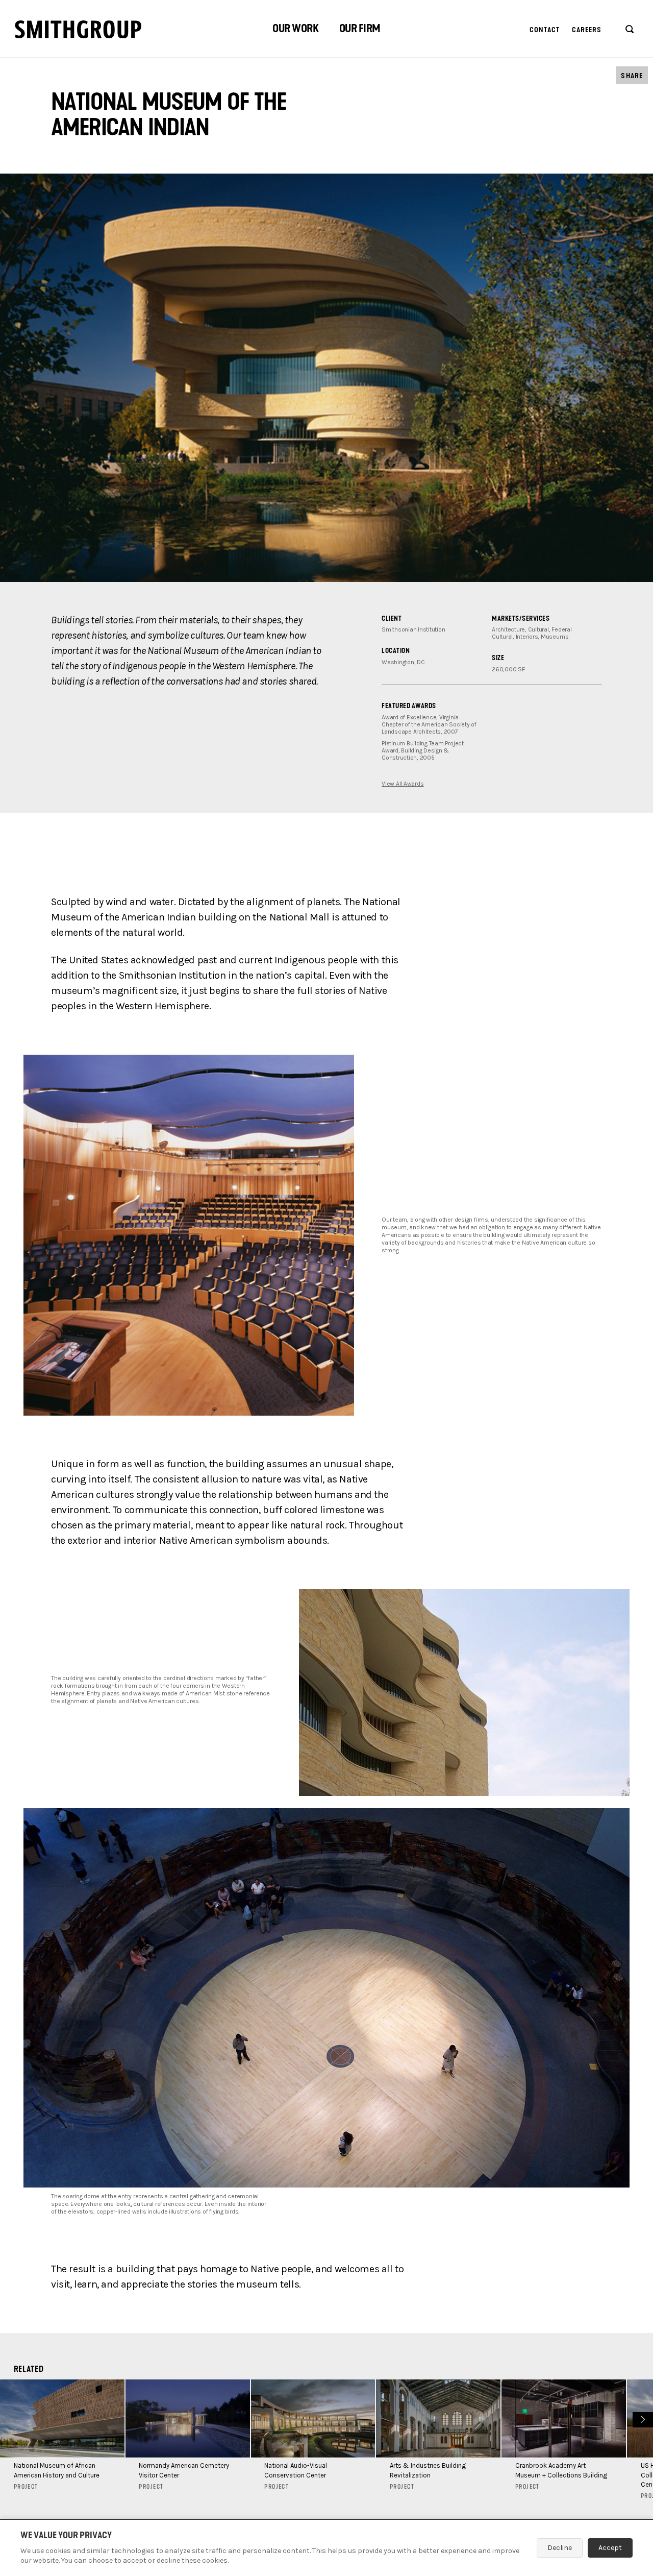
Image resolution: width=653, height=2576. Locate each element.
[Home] (78, 29)
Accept (610, 2548)
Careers (587, 30)
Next (642, 2419)
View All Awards (403, 784)
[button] (295, 30)
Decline (560, 2548)
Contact (545, 30)
